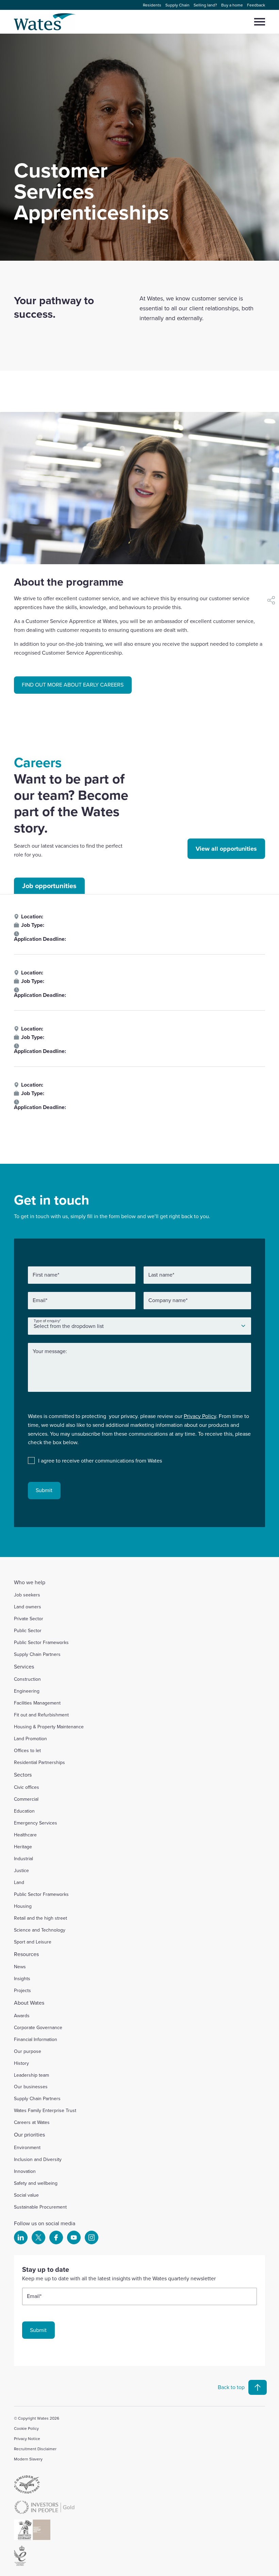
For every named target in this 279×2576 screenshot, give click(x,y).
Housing (23, 1906)
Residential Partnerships (39, 1762)
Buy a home (232, 5)
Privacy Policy (200, 1416)
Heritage (23, 1847)
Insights (22, 1978)
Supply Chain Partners (37, 1654)
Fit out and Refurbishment (41, 1715)
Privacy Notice (27, 2439)
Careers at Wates (32, 2122)
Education (24, 1811)
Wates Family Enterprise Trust (45, 2110)
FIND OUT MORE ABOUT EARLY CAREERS (73, 685)
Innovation (25, 2171)
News (20, 1967)
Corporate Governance (38, 2027)
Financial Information (36, 2039)
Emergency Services (36, 1823)
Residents (152, 5)
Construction (27, 1679)
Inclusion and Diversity (38, 2159)
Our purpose (28, 2051)
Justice (21, 1870)
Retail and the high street (40, 1918)
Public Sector (28, 1630)
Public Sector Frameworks (41, 1642)
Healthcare (25, 1835)
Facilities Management (37, 1703)
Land (19, 1882)
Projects (22, 1990)
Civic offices (27, 1787)
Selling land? (205, 5)
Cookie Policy (26, 2428)
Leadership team (31, 2075)
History (21, 2063)
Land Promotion (30, 1739)
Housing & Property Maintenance (49, 1727)
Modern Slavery (28, 2459)
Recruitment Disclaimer (35, 2449)
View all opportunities (226, 849)
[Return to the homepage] (45, 22)
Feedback (256, 5)
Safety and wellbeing (36, 2183)
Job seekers (27, 1595)
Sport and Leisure (33, 1942)
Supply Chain (177, 5)
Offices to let (27, 1750)
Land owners (28, 1607)
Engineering (27, 1691)
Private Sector (29, 1619)
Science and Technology (40, 1930)
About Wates (29, 2003)
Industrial (23, 1858)
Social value (26, 2195)
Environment (27, 2147)
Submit (44, 1490)
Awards (22, 2016)
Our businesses (31, 2087)
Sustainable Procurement (40, 2207)
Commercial (26, 1799)
